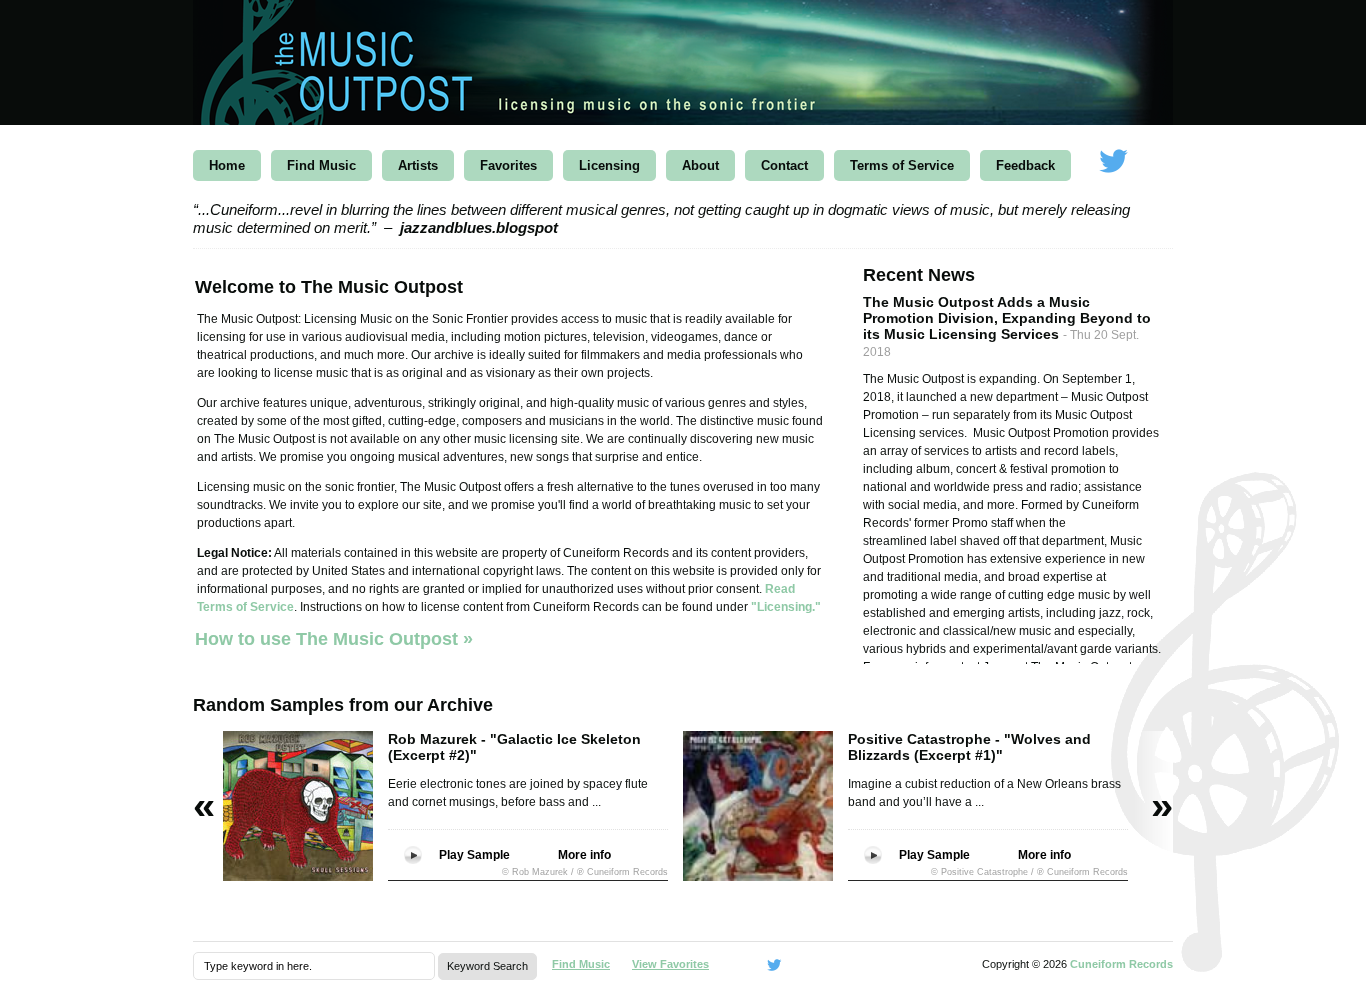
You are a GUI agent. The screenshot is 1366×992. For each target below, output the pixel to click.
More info (584, 855)
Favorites (508, 165)
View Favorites (670, 964)
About (700, 165)
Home (227, 165)
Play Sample (474, 855)
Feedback (1025, 165)
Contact (784, 165)
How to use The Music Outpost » (334, 639)
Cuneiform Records (1121, 964)
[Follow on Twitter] (1113, 162)
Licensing (609, 165)
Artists (418, 165)
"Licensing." (786, 607)
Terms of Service (902, 165)
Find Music (321, 165)
